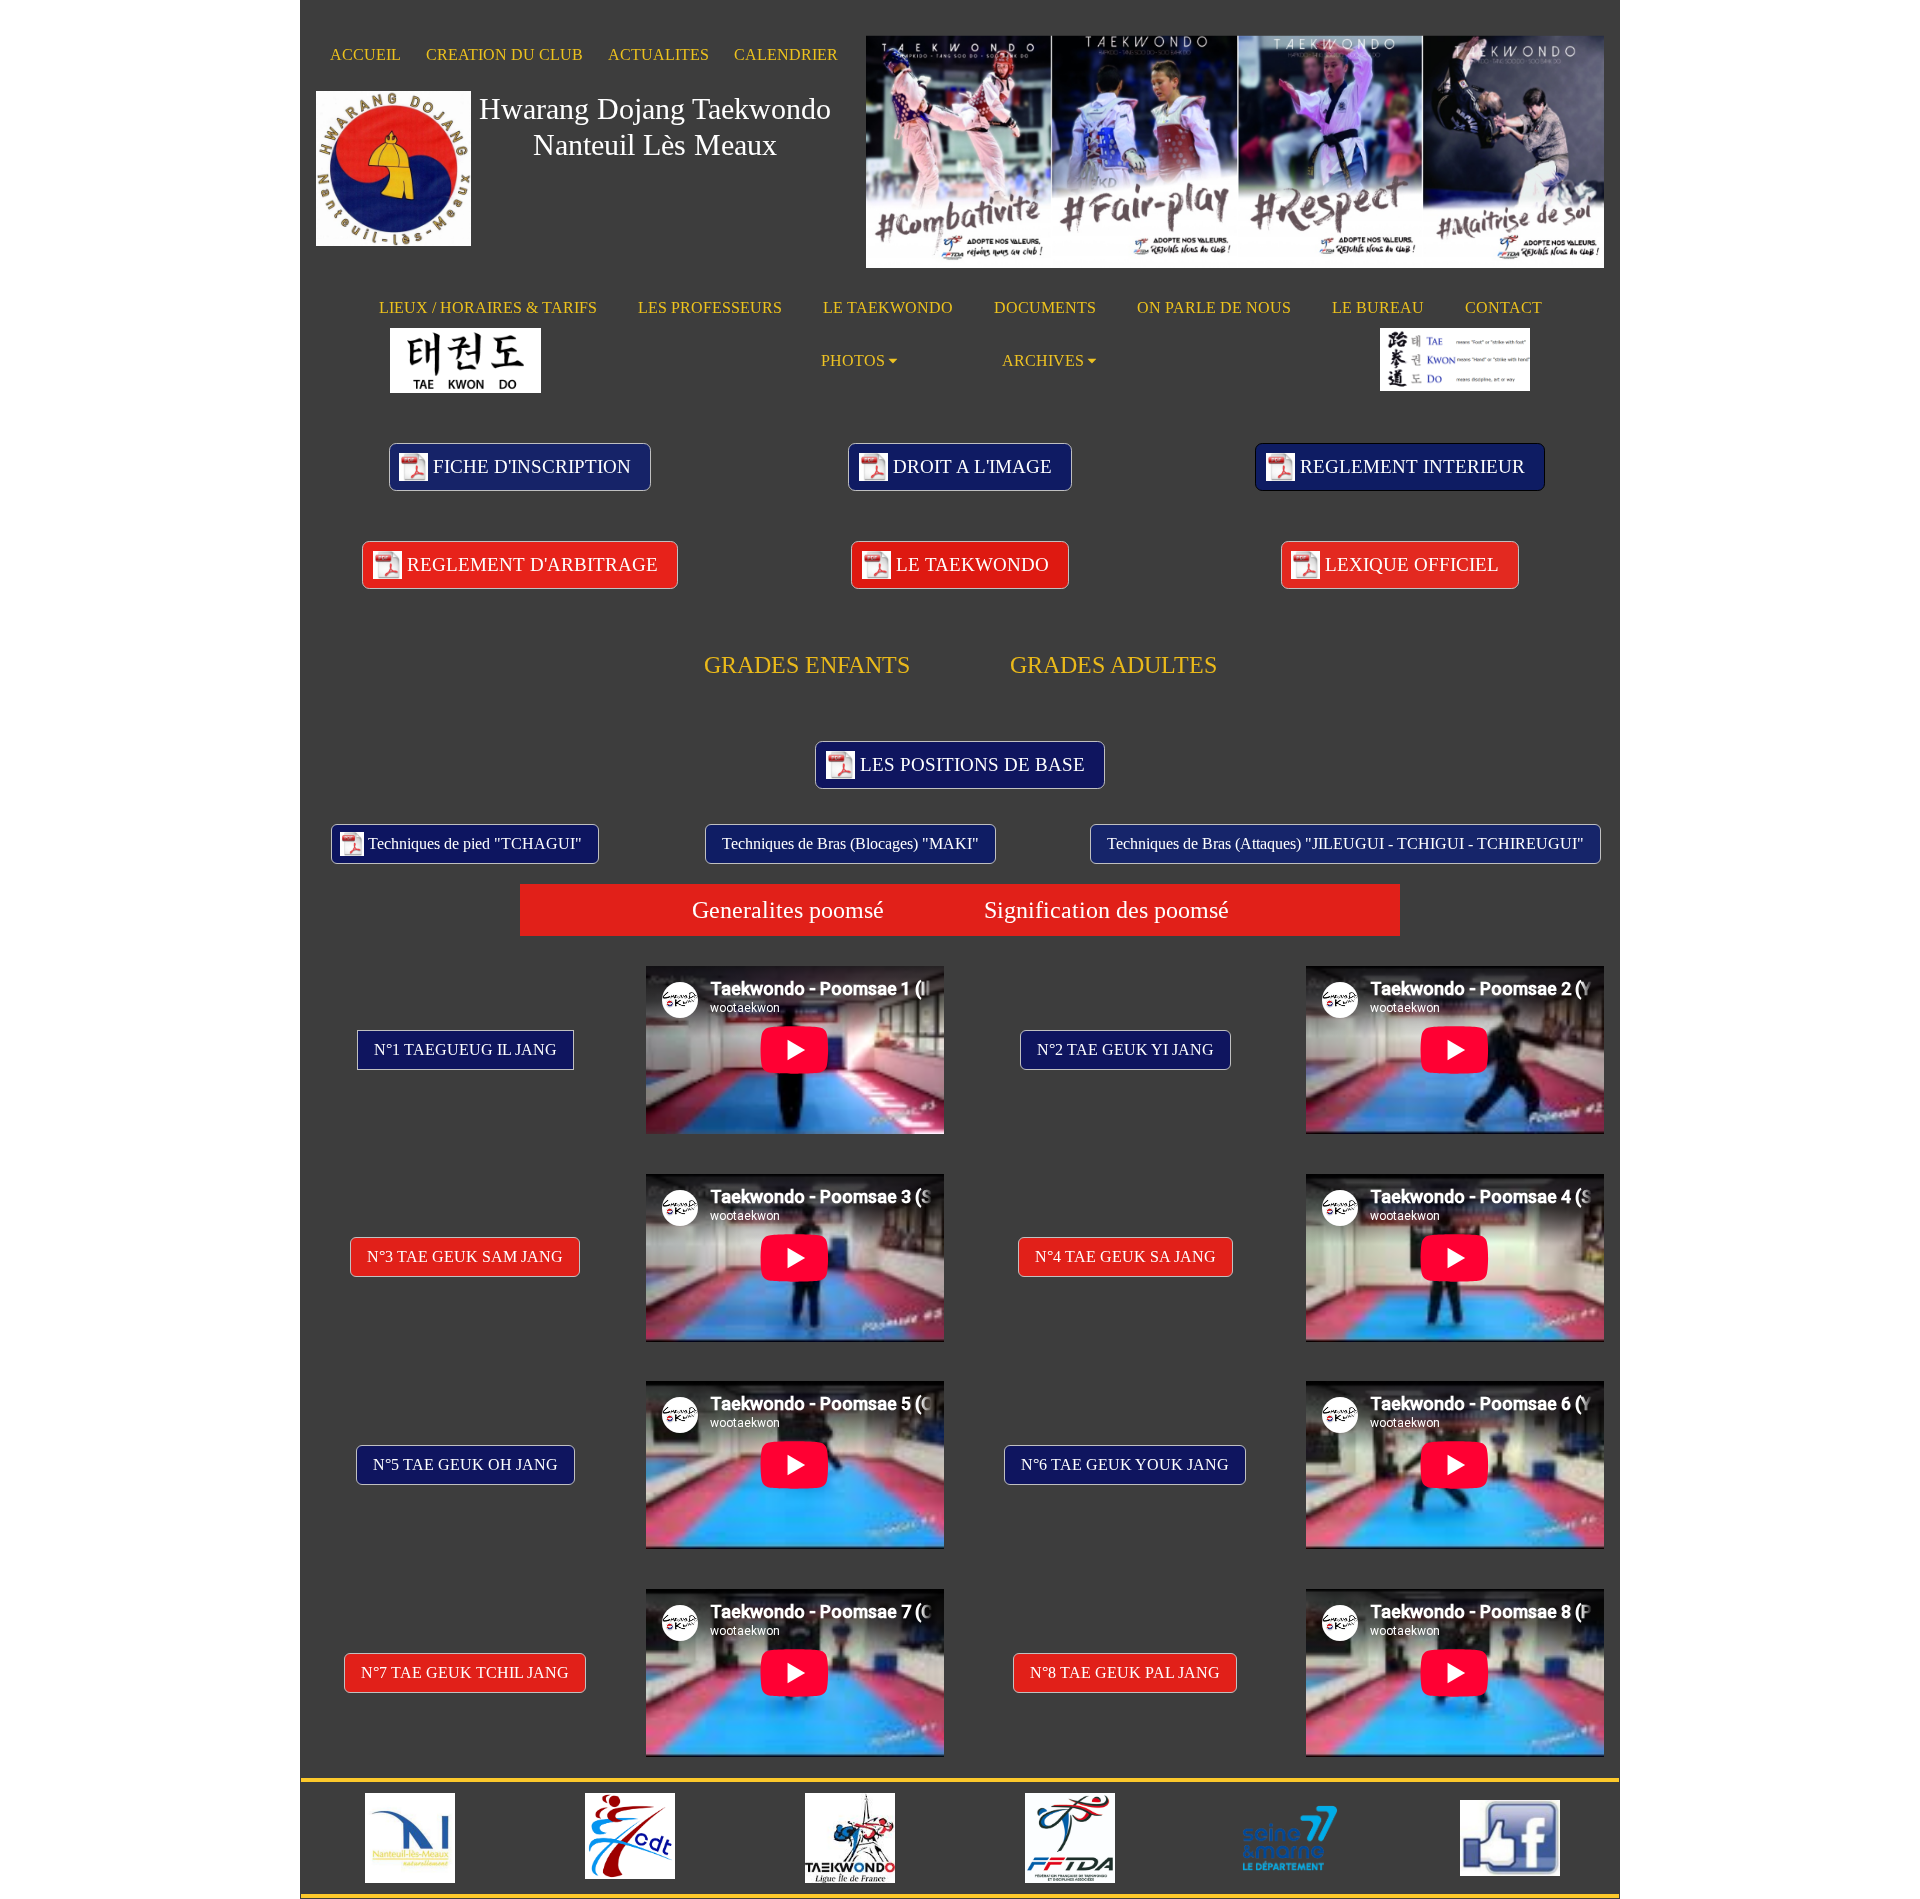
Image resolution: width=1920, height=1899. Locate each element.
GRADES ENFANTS (807, 665)
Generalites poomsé (788, 910)
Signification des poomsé (1106, 910)
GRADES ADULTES (1113, 665)
